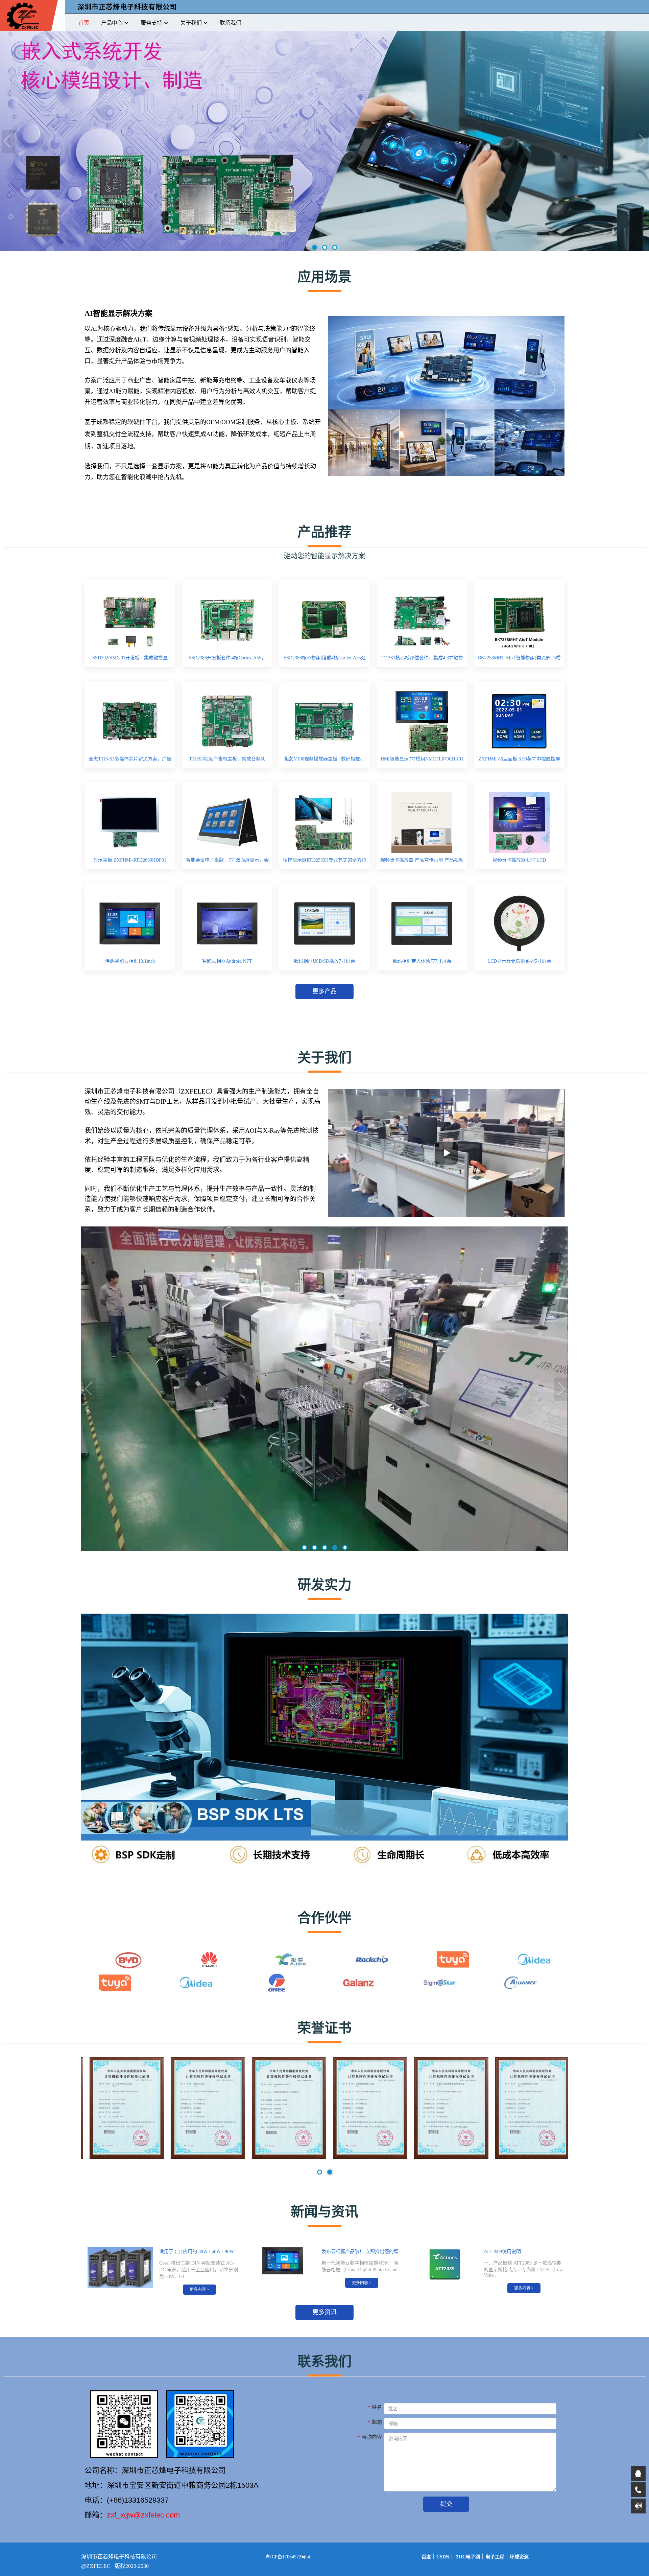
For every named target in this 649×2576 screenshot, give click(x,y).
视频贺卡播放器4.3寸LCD (519, 860)
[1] (203, 2157)
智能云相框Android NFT (227, 961)
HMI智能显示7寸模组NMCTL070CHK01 (422, 759)
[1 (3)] (365, 2157)
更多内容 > (199, 2290)
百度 (426, 2557)
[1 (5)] (527, 2157)
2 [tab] (325, 248)
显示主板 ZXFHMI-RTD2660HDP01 (130, 860)
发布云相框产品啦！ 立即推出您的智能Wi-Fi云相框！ (360, 2253)
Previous (8, 142)
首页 (84, 23)
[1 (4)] (446, 2157)
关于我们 (191, 23)
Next (642, 142)
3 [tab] (335, 248)
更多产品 (324, 991)
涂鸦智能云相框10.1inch (130, 961)
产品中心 (112, 23)
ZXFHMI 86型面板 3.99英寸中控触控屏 (519, 759)
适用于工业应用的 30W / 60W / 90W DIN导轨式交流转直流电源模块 (197, 2253)
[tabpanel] (324, 142)
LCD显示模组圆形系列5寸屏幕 (519, 961)
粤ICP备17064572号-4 (288, 2557)
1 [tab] (315, 248)
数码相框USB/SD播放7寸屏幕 (324, 961)
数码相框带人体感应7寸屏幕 (422, 961)
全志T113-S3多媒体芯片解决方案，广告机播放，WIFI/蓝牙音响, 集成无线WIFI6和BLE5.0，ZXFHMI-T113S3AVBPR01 (130, 761)
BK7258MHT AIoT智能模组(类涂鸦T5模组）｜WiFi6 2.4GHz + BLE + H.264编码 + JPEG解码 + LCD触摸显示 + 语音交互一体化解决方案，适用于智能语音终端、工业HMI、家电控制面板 (519, 660)
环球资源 (519, 2557)
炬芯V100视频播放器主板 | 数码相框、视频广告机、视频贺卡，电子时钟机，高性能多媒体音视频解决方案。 (324, 761)
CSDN (443, 2557)
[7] (122, 2157)
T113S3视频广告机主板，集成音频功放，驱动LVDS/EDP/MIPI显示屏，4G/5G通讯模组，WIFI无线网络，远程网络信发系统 (227, 761)
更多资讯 (324, 2312)
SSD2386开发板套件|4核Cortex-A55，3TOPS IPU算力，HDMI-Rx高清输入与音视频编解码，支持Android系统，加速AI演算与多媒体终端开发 (227, 660)
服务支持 (151, 23)
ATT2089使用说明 (502, 2252)
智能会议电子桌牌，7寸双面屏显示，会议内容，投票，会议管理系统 (227, 862)
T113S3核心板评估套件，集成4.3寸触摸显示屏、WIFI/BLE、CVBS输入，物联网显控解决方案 (422, 660)
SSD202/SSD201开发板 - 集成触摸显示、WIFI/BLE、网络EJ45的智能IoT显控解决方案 (130, 660)
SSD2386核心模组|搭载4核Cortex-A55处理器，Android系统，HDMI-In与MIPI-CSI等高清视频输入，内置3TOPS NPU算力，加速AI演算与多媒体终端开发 (325, 660)
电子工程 (495, 2557)
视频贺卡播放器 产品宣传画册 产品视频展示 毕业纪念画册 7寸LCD (422, 862)
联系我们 (231, 23)
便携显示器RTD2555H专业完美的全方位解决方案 (325, 862)
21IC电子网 (468, 2557)
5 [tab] (345, 1548)
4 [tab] (335, 1548)
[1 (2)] (284, 2157)
